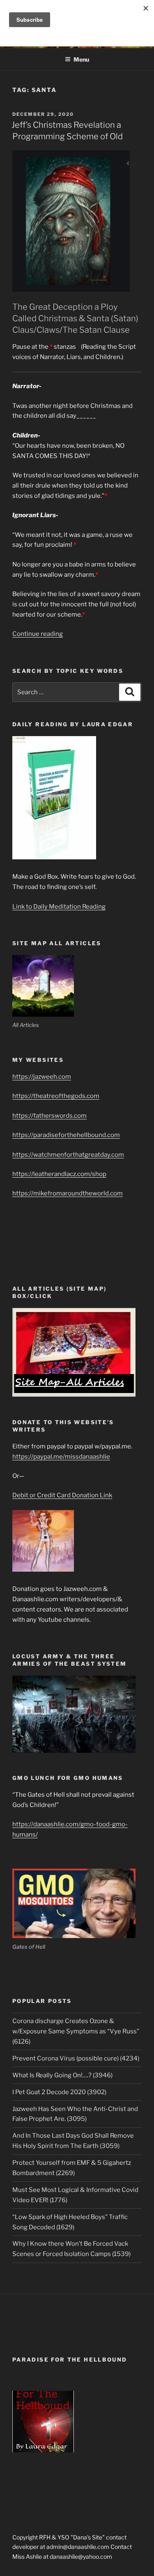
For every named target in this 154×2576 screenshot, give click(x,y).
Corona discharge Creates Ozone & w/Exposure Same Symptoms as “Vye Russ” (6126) (76, 2031)
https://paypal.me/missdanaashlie (61, 1457)
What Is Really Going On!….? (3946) (62, 2075)
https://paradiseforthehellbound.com (66, 1135)
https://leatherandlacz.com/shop (59, 1174)
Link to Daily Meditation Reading (59, 907)
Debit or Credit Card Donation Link (62, 1495)
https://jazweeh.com (42, 1077)
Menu (81, 59)
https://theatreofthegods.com (56, 1096)
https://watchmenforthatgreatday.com (68, 1155)
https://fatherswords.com (49, 1116)
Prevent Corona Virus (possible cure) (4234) (76, 2058)
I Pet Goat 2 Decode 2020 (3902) (59, 2092)
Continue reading (38, 634)
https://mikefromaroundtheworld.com (68, 1193)
